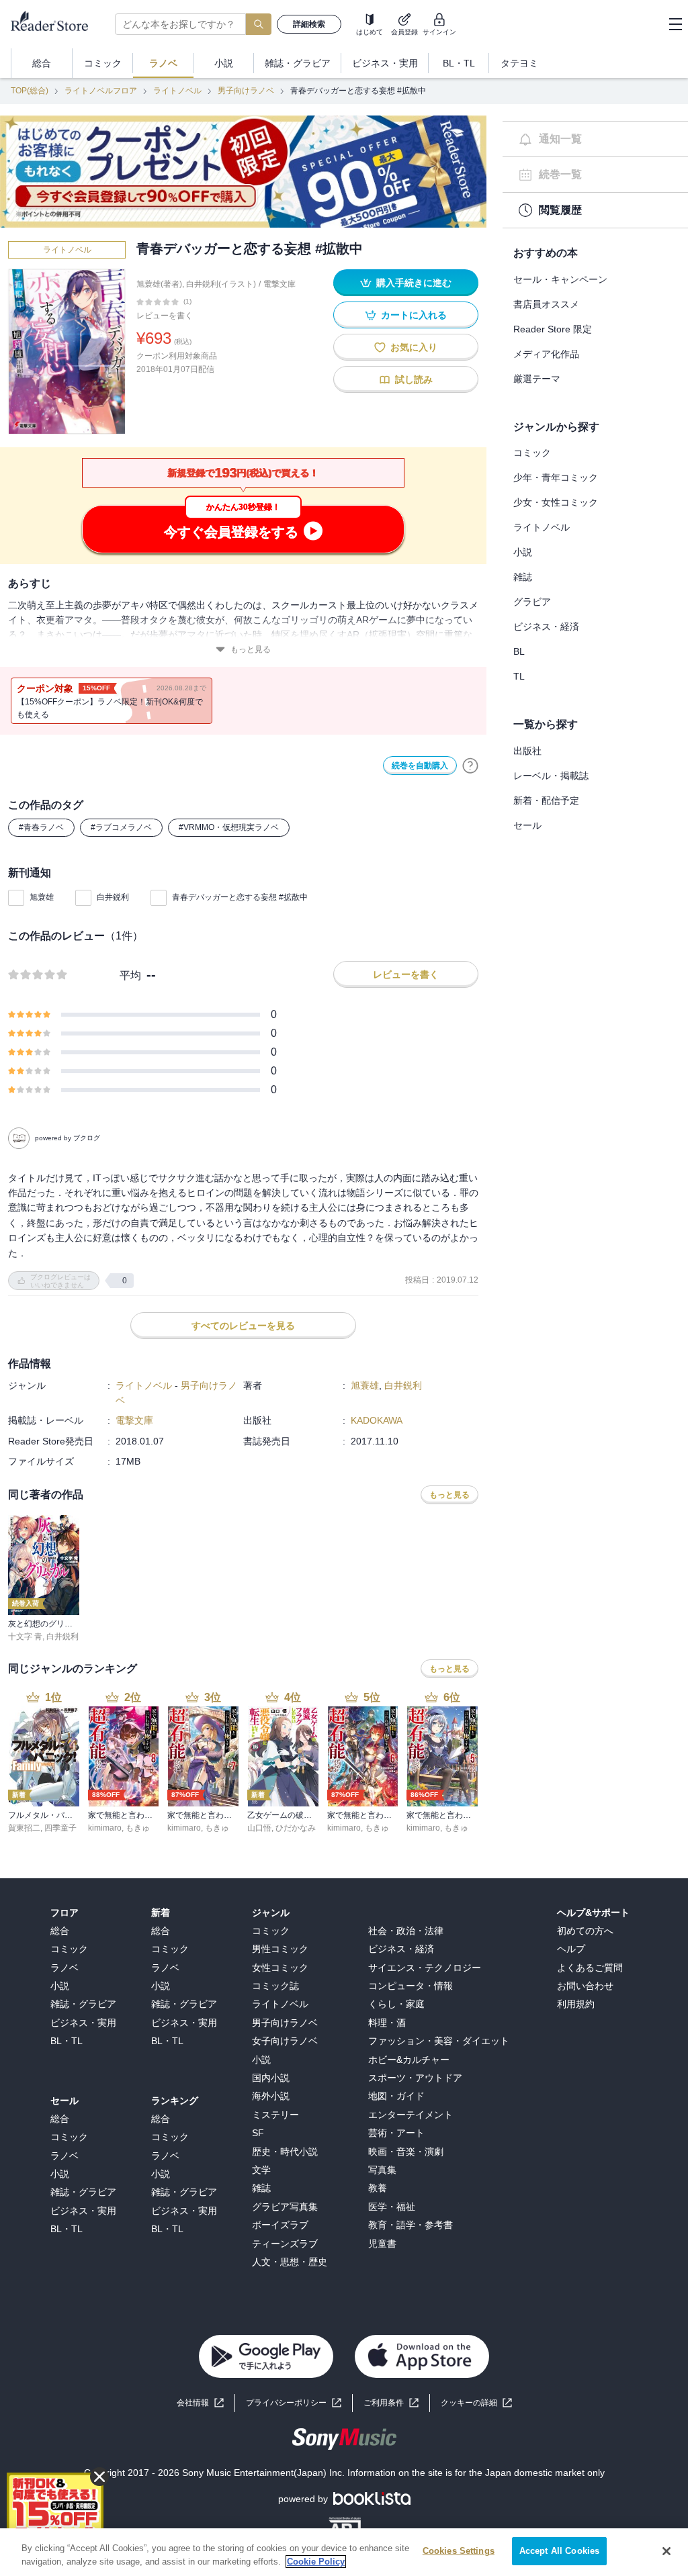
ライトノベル (177, 91)
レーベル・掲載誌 (551, 776)
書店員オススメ (546, 304)
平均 (130, 975)
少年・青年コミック (556, 477)
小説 (523, 552)
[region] (344, 2552)
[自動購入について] (470, 766)
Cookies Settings (459, 2551)
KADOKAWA (377, 1420)
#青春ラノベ (41, 827)
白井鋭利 (113, 897)
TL (519, 676)
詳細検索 (309, 24)
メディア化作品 (546, 354)
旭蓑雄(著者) (159, 284)
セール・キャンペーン (560, 279)
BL (519, 651)
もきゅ (138, 1828)
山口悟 (259, 1828)
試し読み (414, 379)
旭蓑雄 (42, 897)
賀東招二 (24, 1828)
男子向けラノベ (246, 91)
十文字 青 (25, 1637)
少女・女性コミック (556, 502)
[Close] (666, 2551)
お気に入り (414, 347)
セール (527, 825)
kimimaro (105, 1828)
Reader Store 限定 (553, 329)
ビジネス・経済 (546, 627)
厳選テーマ (537, 379)
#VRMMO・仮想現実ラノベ (229, 827)
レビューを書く (165, 316)
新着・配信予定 (546, 800)
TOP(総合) (30, 91)
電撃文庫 (279, 284)
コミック (532, 453)
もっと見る (251, 649)
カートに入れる (414, 315)
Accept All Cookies (559, 2551)
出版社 (527, 751)
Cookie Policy (316, 2562)
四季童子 (60, 1828)
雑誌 (523, 577)
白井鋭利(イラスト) (221, 284)
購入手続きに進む (414, 283)
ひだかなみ (296, 1828)
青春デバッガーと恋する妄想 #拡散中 (240, 897)
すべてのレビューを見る (243, 1326)
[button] (476, 2403)
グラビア (532, 602)
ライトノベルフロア (101, 91)
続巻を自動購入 (420, 766)
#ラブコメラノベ (121, 827)
